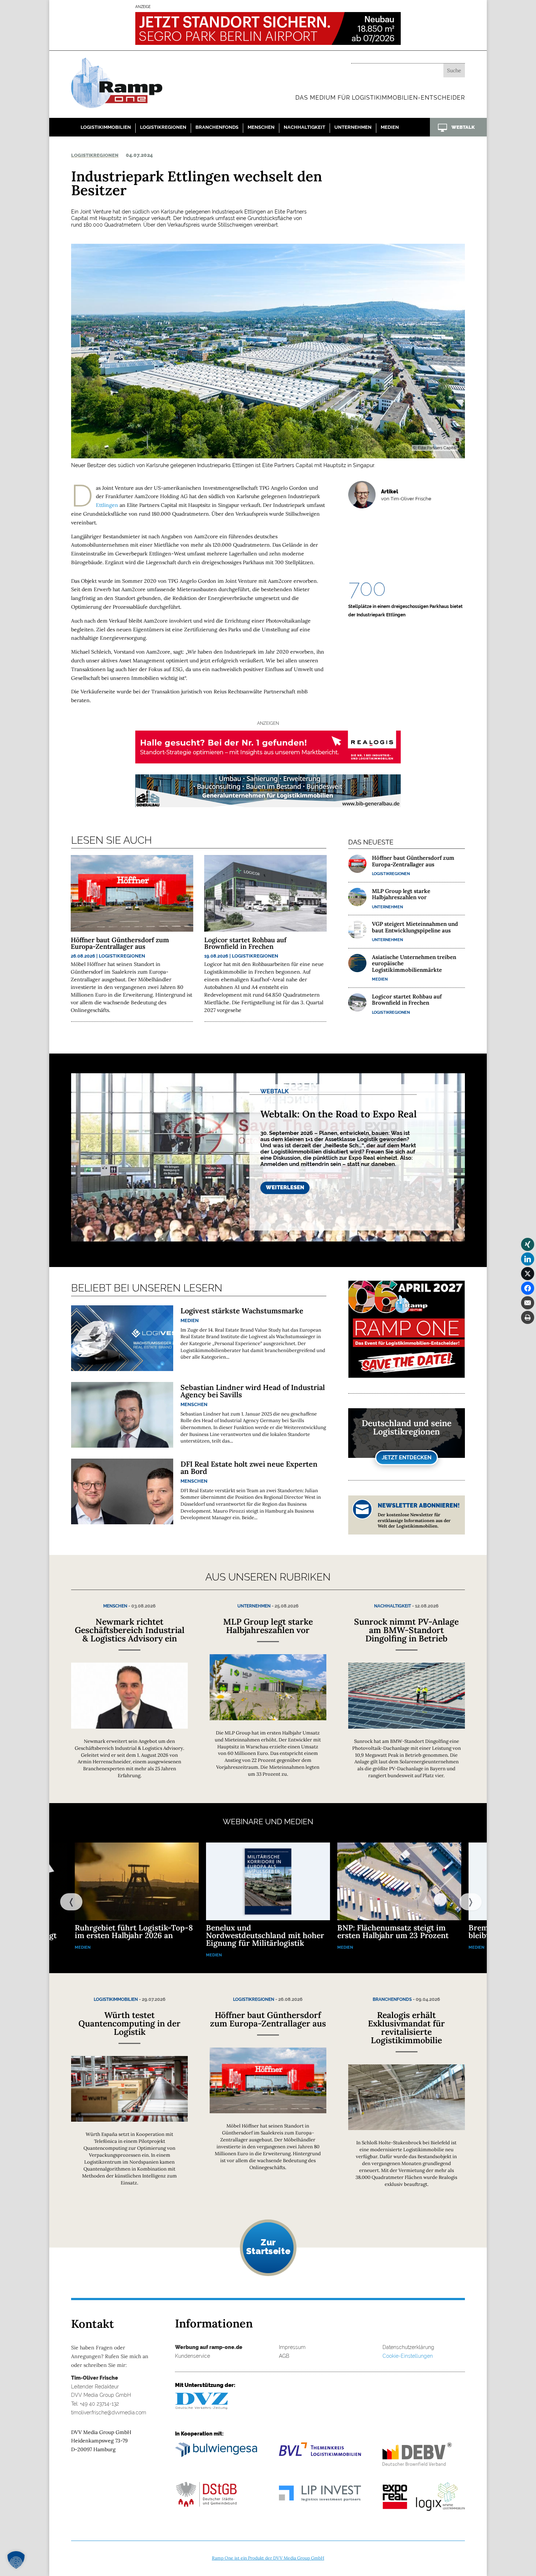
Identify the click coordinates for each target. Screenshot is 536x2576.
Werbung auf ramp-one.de (209, 2347)
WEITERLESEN (285, 1187)
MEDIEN (299, 1822)
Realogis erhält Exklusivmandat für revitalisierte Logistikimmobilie (406, 2028)
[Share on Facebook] (528, 1288)
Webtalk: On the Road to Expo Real (339, 1114)
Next (463, 1901)
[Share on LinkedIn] (528, 1259)
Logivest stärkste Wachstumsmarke (242, 1311)
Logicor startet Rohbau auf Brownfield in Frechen (245, 943)
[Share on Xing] (528, 1244)
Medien (390, 127)
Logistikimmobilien (106, 127)
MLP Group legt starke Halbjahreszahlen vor (401, 894)
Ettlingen (107, 505)
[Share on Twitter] (528, 1274)
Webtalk (275, 1091)
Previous (64, 1901)
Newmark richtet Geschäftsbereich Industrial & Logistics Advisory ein (130, 1630)
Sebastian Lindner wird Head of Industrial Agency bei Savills (253, 1391)
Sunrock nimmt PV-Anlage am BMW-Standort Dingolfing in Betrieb (406, 1630)
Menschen (261, 127)
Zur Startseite (268, 2246)
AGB (284, 2356)
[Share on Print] (528, 1317)
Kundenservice (193, 2356)
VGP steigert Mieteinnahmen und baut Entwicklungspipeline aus (415, 927)
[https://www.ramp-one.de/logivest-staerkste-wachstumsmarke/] (122, 1338)
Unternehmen (353, 127)
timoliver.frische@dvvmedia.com (109, 2413)
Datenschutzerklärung (408, 2347)
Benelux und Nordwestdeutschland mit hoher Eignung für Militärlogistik (265, 1935)
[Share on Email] (528, 1303)
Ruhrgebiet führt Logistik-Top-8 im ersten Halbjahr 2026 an (134, 1932)
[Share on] (528, 1332)
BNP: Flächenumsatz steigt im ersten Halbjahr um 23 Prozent (393, 1932)
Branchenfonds (217, 127)
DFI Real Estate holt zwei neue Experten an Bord (249, 1468)
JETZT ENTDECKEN (407, 1458)
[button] (16, 2560)
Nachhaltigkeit (304, 127)
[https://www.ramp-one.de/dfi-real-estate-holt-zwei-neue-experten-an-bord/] (122, 1491)
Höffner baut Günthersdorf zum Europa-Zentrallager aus (120, 943)
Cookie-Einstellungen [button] (408, 2356)
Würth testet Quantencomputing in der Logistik (129, 2023)
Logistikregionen (163, 127)
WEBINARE (243, 1822)
